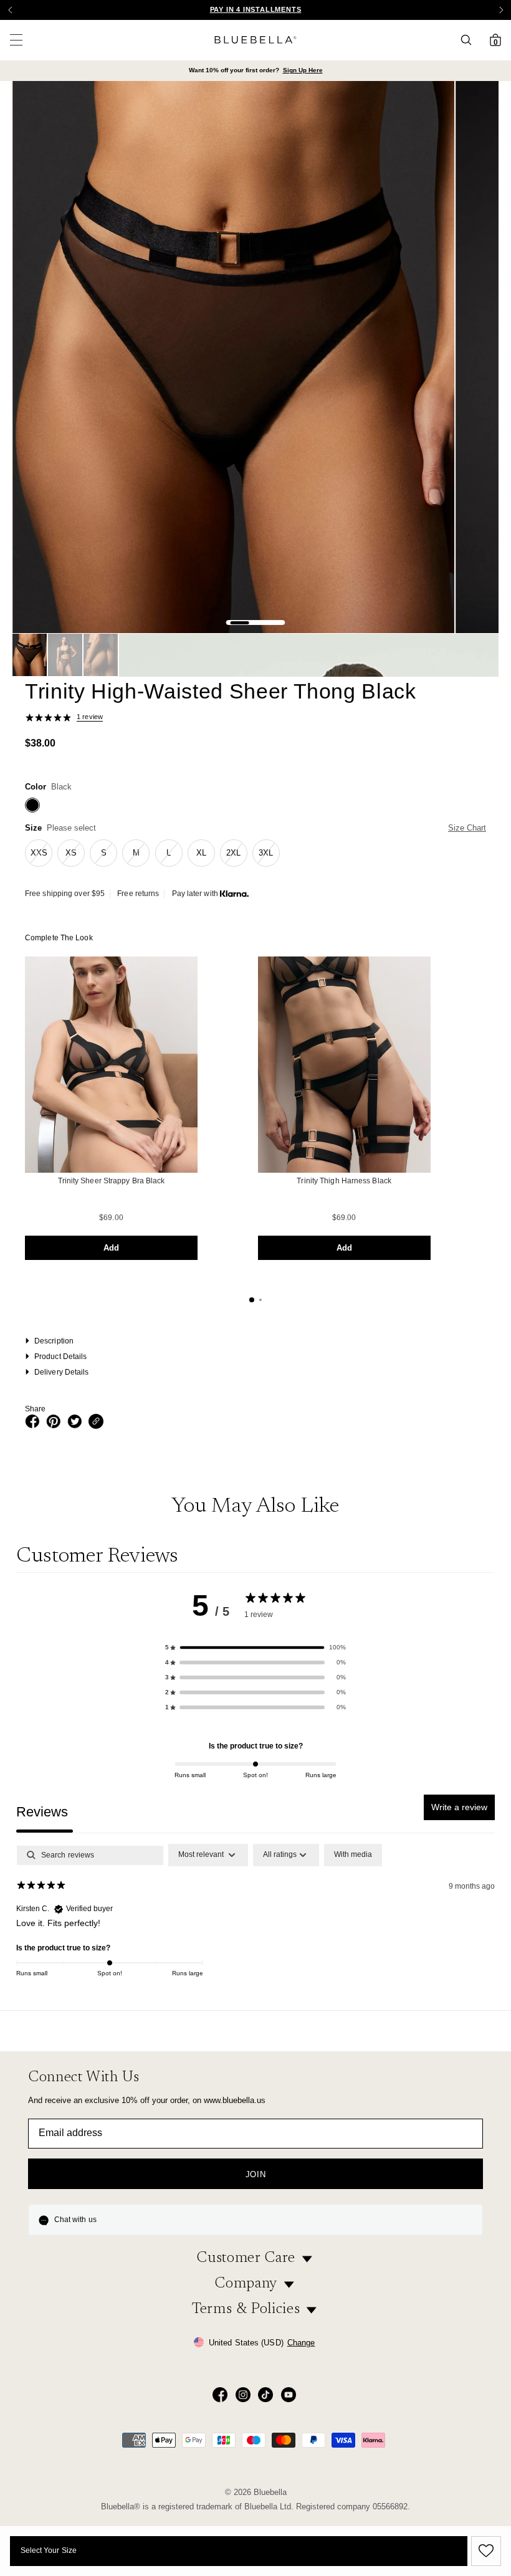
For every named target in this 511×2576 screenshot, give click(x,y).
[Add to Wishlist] (484, 2551)
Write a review (459, 1807)
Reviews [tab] (42, 1812)
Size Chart (467, 828)
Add (111, 1248)
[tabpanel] (255, 1924)
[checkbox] (353, 1855)
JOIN (256, 2174)
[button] (501, 10)
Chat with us (75, 2220)
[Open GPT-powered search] (470, 40)
